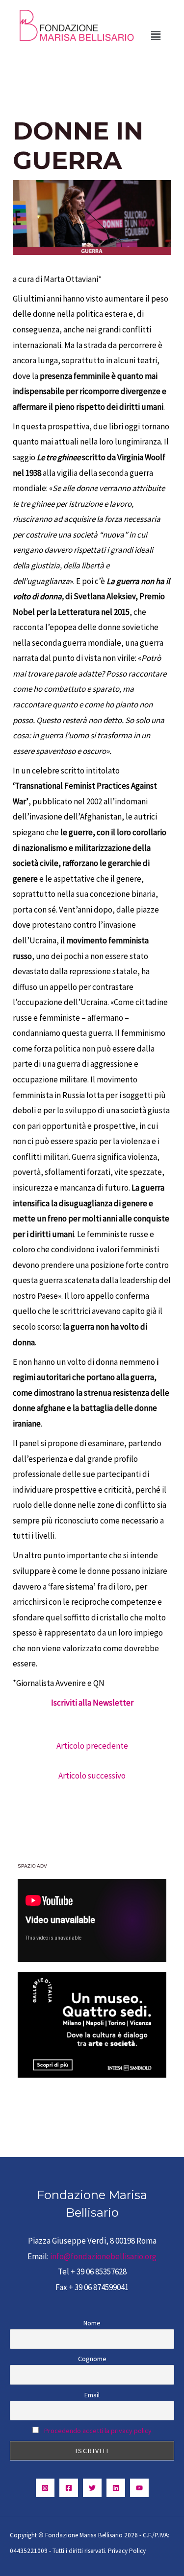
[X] (92, 2488)
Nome (92, 2323)
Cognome (92, 2359)
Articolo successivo (92, 1776)
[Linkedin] (116, 2488)
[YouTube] (139, 2488)
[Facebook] (69, 2488)
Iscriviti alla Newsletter (92, 1703)
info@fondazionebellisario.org (103, 2256)
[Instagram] (45, 2488)
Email (92, 2395)
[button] (156, 35)
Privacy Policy (127, 2551)
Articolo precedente (92, 1746)
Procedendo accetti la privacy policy (98, 2431)
